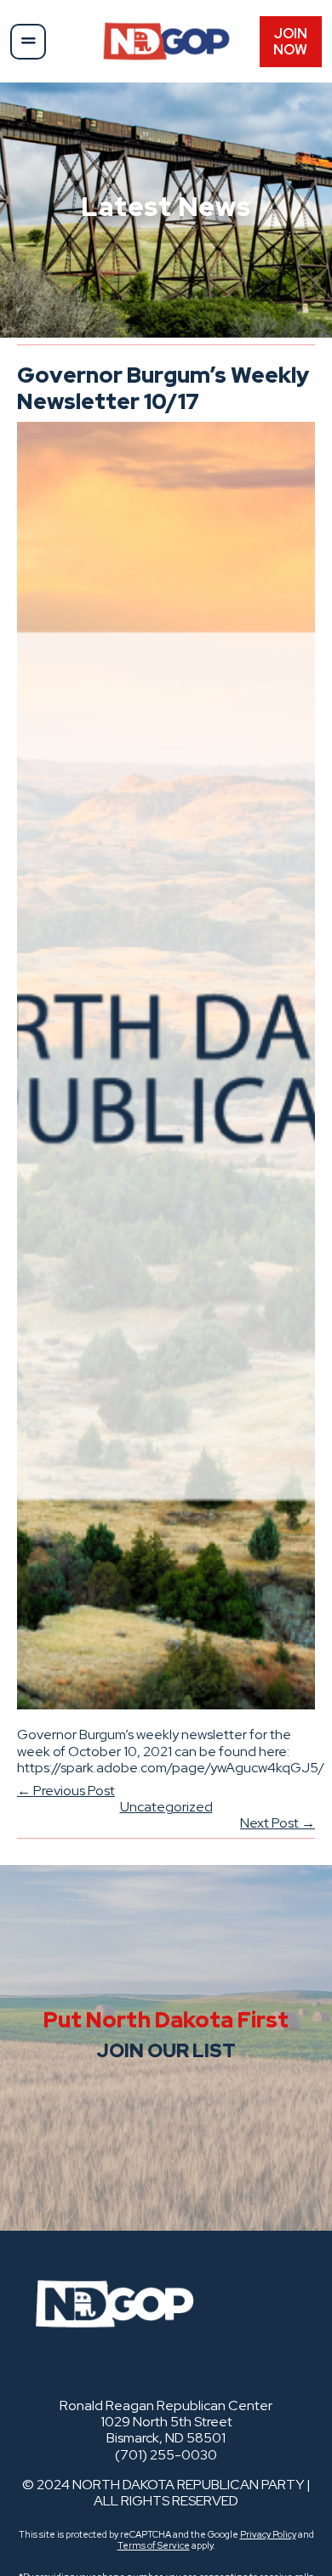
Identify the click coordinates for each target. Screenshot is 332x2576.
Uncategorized (166, 1807)
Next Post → (278, 1823)
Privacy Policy (268, 2534)
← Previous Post (66, 1791)
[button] (28, 42)
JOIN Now (290, 42)
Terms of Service (154, 2545)
